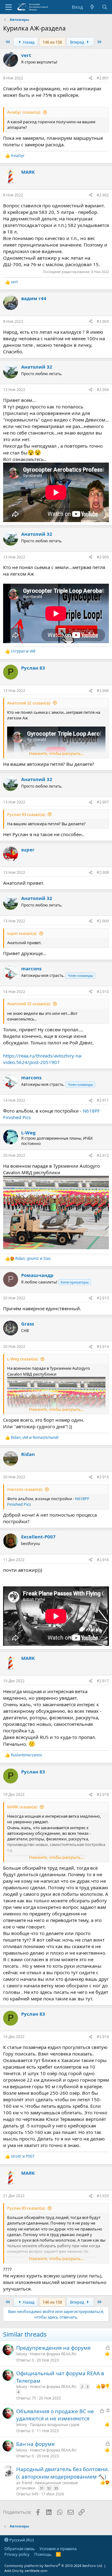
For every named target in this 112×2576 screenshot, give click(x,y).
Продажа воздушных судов (55, 2425)
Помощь (43, 2554)
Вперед (78, 42)
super (28, 850)
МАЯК (28, 172)
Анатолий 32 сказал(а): (29, 703)
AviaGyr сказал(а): (24, 112)
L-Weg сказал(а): (23, 1359)
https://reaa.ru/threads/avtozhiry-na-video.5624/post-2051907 (43, 1059)
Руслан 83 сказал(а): (26, 814)
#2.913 (103, 1298)
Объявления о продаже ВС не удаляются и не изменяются (55, 2415)
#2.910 (103, 992)
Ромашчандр (37, 1275)
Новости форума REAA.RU (53, 2354)
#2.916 (103, 1560)
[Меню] (9, 7)
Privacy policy (17, 2554)
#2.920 (103, 2196)
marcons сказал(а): (25, 1489)
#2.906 (103, 691)
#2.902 (103, 195)
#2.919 (103, 2037)
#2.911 (103, 1100)
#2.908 (103, 872)
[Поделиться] (91, 78)
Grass (28, 1324)
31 (42, 2488)
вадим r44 (34, 298)
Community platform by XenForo (54, 2566)
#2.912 (103, 1155)
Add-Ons (12, 2571)
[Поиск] (105, 7)
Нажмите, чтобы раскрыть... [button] (56, 753)
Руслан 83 (33, 668)
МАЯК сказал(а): (22, 1807)
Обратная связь (20, 2549)
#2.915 (103, 1477)
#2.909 (103, 921)
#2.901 (103, 78)
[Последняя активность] (92, 7)
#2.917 (103, 1681)
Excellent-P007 (38, 1537)
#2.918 (103, 1794)
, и (33, 1259)
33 (56, 2488)
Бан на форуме (35, 2444)
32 (49, 2488)
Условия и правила (58, 2549)
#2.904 (103, 390)
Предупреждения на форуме (54, 2348)
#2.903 (103, 321)
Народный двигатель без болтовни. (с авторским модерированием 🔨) (63, 2473)
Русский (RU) (21, 2540)
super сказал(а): (22, 933)
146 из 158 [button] (52, 42)
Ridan (28, 1454)
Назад (28, 42)
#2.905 (103, 557)
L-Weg (28, 1133)
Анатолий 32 (37, 367)
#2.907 (103, 802)
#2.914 (103, 1347)
